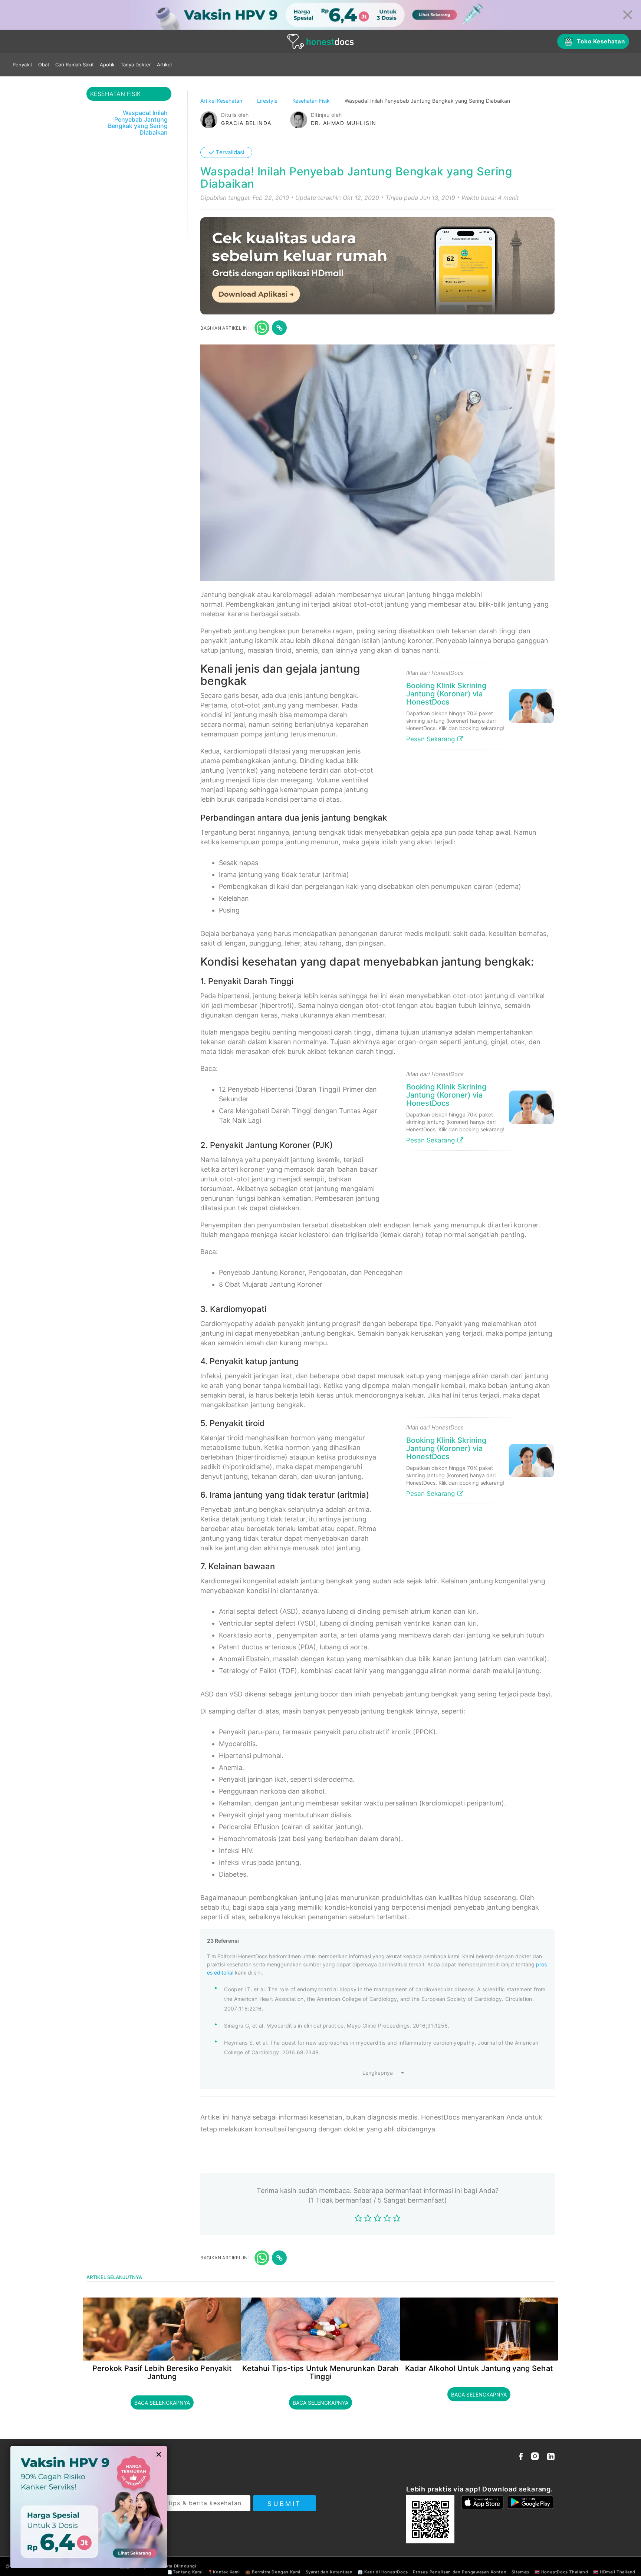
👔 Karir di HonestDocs (383, 2572)
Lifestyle (268, 101)
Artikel (164, 65)
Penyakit (22, 65)
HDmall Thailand (618, 2572)
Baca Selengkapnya (162, 2403)
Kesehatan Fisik (312, 101)
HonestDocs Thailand (565, 2572)
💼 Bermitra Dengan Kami (273, 2572)
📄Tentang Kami (185, 2572)
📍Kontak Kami (224, 2572)
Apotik (107, 65)
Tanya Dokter (136, 65)
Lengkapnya (378, 2073)
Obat (44, 65)
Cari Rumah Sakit (75, 65)
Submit (284, 2504)
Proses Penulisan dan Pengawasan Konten (460, 2572)
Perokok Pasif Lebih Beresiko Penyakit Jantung (162, 2372)
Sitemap (520, 2572)
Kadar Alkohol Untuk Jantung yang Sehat (479, 2368)
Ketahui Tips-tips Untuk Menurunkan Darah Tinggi (320, 2372)
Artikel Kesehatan (222, 101)
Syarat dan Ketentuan (329, 2572)
